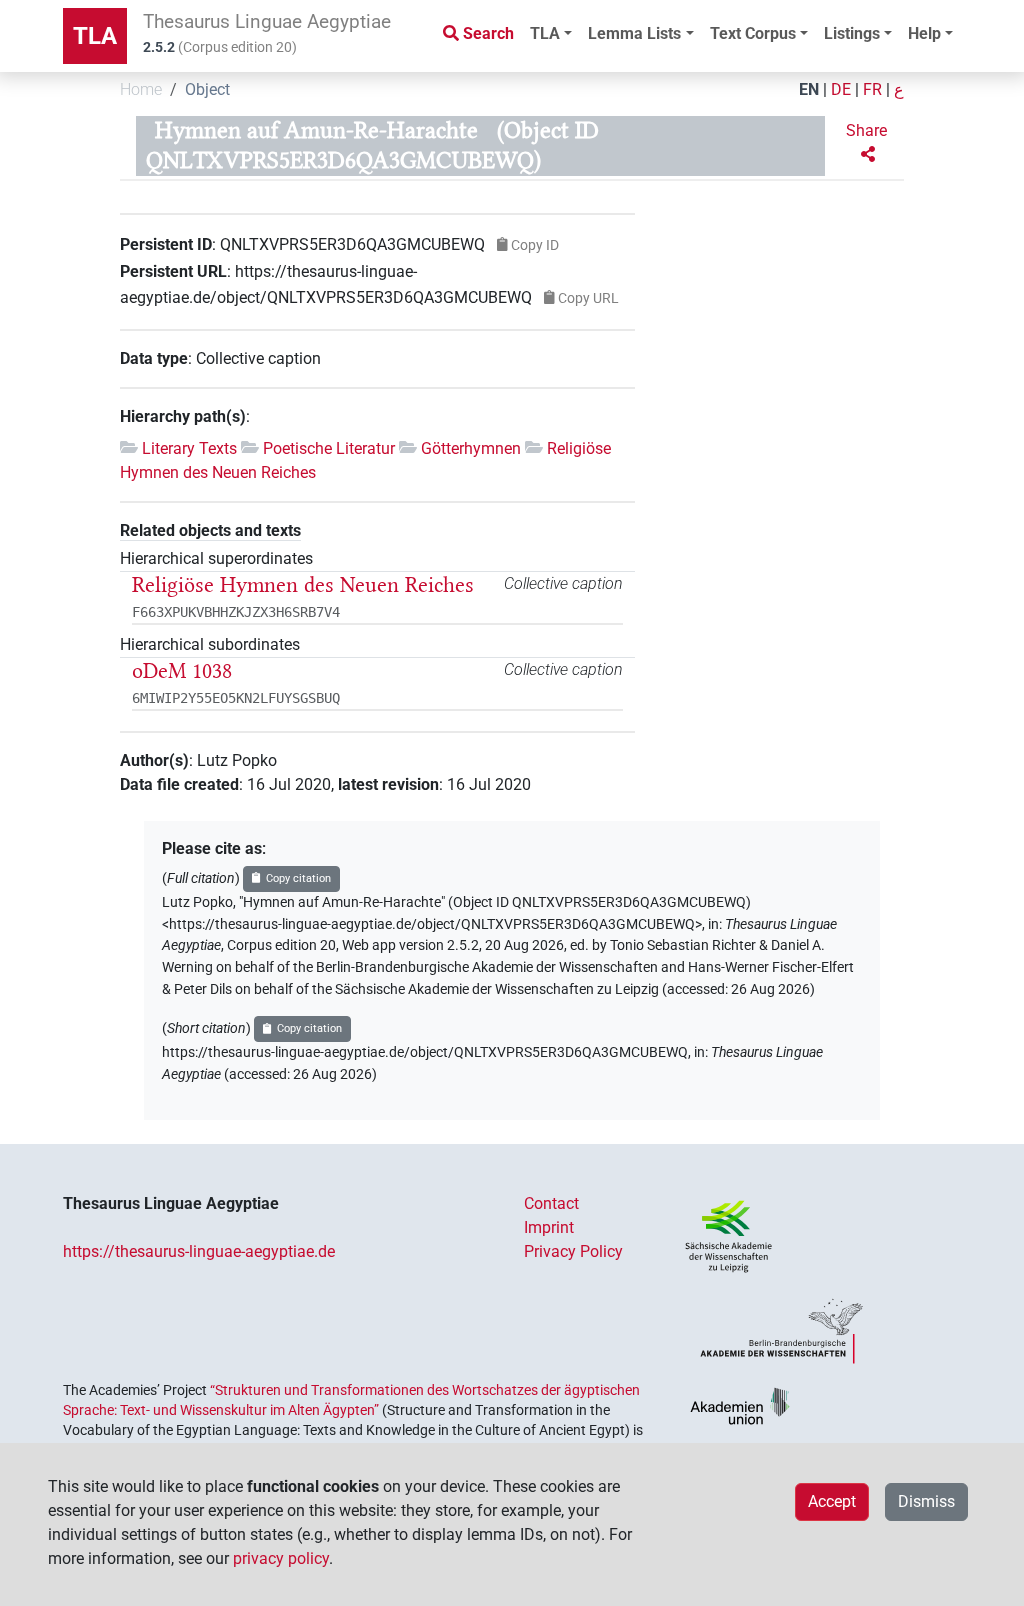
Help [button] (924, 33)
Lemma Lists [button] (634, 33)
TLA (95, 36)
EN (809, 89)
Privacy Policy (573, 1251)
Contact (551, 1203)
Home (141, 89)
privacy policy (281, 1558)
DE (841, 89)
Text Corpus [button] (753, 33)
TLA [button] (545, 33)
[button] (868, 143)
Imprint (549, 1227)
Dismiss (926, 1501)
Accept (832, 1501)
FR (872, 89)
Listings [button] (852, 33)
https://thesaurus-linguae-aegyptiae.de (199, 1251)
